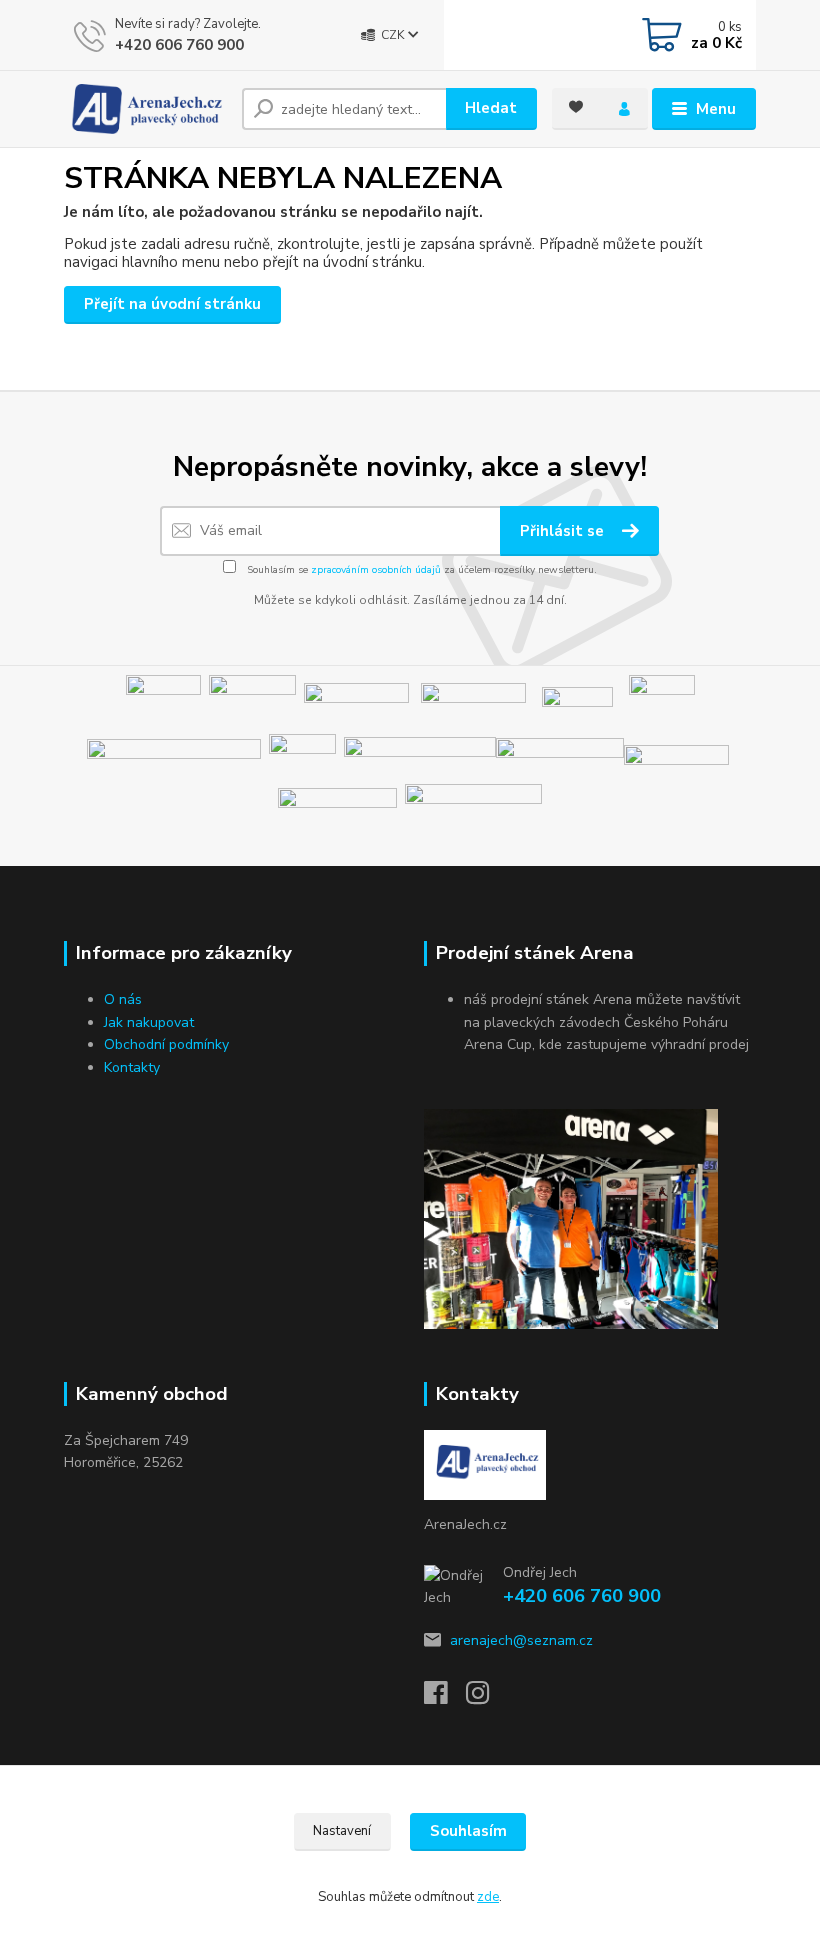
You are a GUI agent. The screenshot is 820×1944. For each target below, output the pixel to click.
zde (488, 1897)
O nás (123, 999)
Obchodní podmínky (166, 1044)
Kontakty (132, 1067)
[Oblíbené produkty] (576, 107)
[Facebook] (445, 1698)
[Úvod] (145, 108)
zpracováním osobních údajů (376, 570)
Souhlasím (468, 1831)
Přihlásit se (564, 531)
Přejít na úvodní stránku (172, 304)
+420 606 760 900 (179, 45)
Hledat (491, 108)
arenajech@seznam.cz (521, 1640)
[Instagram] (487, 1698)
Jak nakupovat (149, 1022)
